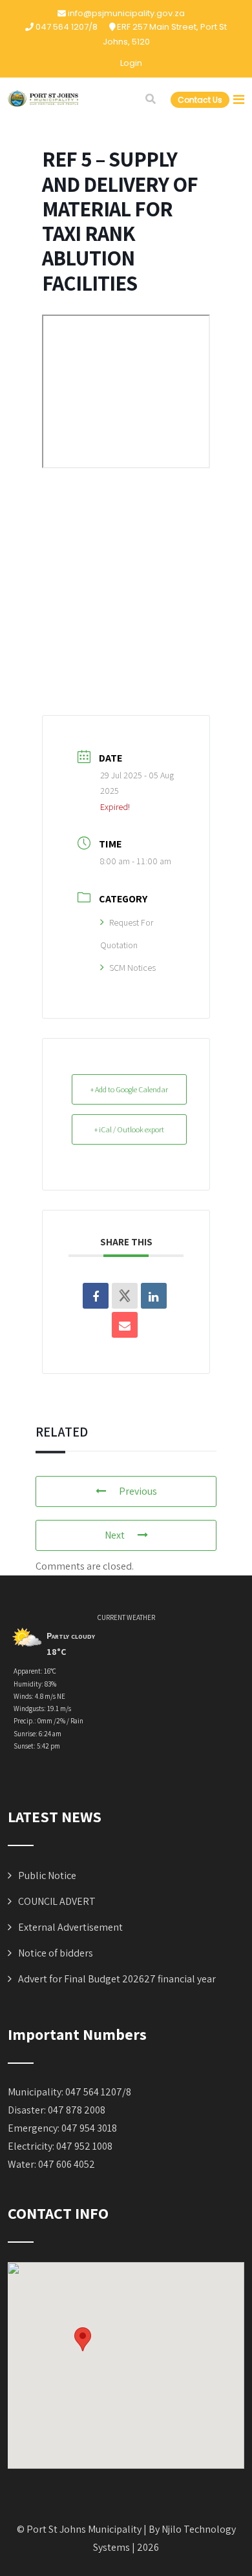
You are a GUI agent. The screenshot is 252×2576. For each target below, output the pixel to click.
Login (131, 63)
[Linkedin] (154, 1296)
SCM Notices (132, 968)
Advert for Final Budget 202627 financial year (117, 1979)
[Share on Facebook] (96, 1296)
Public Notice (47, 1875)
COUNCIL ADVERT (57, 1901)
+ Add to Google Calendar (129, 1089)
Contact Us (200, 100)
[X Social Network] (125, 1296)
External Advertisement (70, 1927)
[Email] (125, 1325)
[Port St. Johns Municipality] (43, 99)
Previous (138, 1491)
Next (115, 1535)
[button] (83, 2339)
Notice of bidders (56, 1953)
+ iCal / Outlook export (129, 1129)
